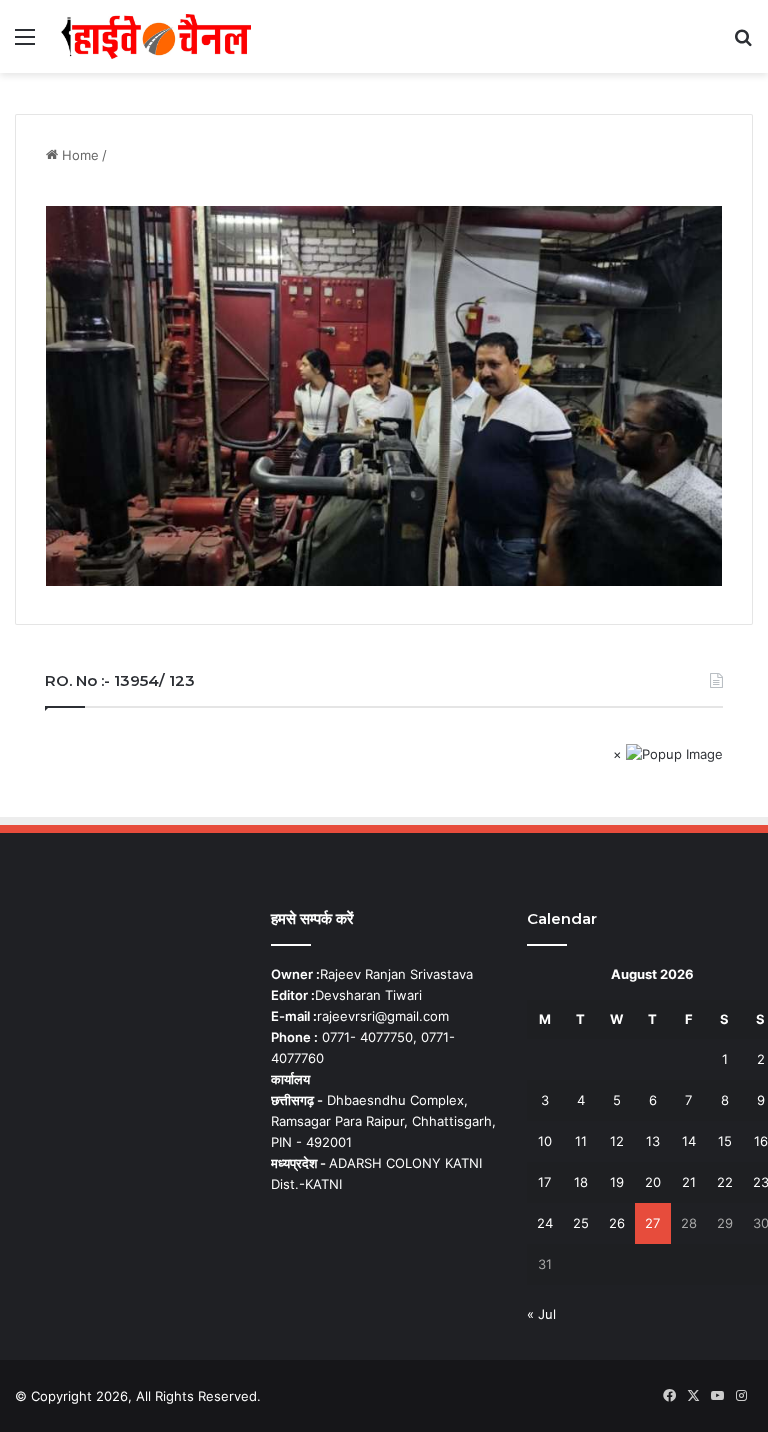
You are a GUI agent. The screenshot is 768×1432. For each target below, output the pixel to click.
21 (689, 1182)
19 (617, 1182)
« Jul (541, 1314)
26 (617, 1223)
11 (581, 1141)
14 (689, 1141)
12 (617, 1141)
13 (653, 1141)
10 (545, 1141)
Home (78, 155)
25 (581, 1223)
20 (653, 1182)
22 (725, 1182)
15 (725, 1141)
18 (581, 1182)
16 (761, 1141)
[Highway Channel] (156, 36)
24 (545, 1223)
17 (544, 1182)
